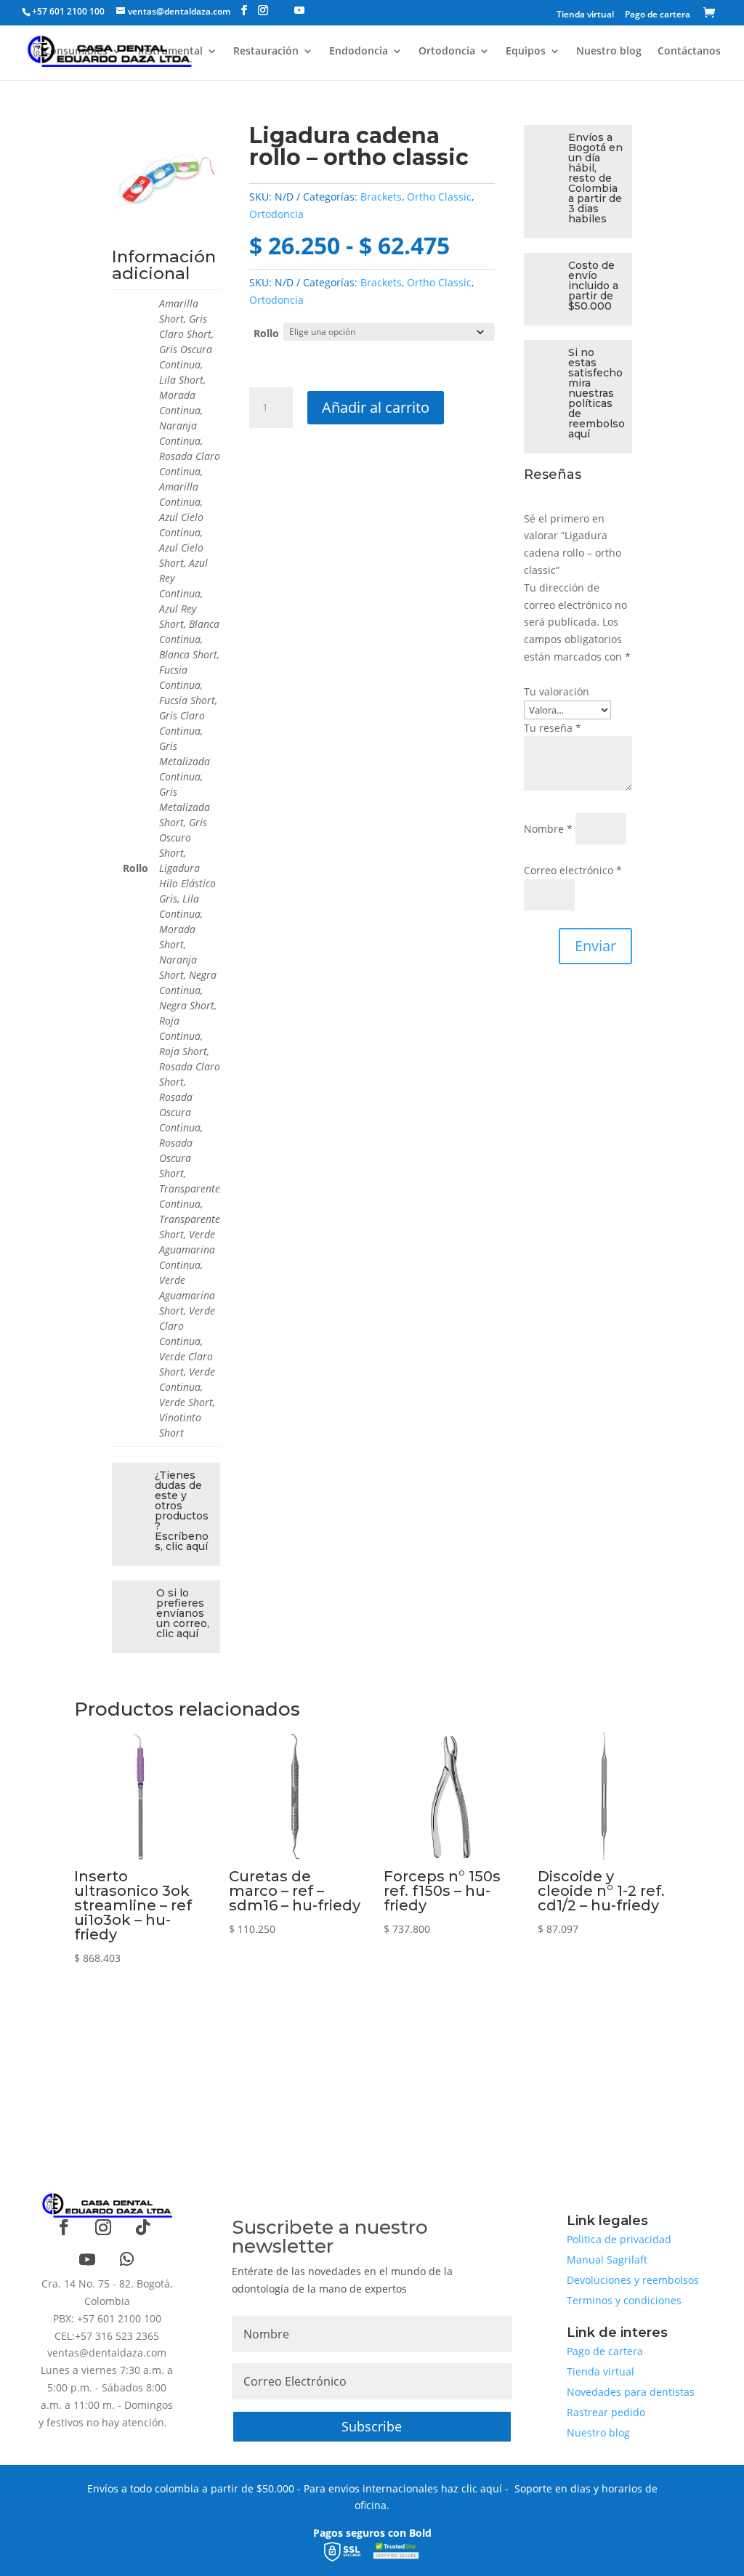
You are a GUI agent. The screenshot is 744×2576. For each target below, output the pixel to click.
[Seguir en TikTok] (142, 2227)
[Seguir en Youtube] (87, 2259)
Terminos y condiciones (624, 2300)
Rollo (266, 333)
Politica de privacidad (619, 2239)
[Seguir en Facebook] (64, 2227)
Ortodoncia (447, 52)
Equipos (526, 52)
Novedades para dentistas (631, 2392)
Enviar (595, 946)
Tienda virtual (585, 15)
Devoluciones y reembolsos (633, 2280)
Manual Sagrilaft (607, 2260)
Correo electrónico (573, 870)
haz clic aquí (472, 2488)
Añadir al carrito (376, 407)
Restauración (266, 52)
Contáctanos (689, 52)
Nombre (548, 829)
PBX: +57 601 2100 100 (107, 2318)
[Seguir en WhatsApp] (126, 2259)
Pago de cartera (658, 15)
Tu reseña (553, 728)
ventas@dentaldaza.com (107, 2353)
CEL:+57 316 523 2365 (107, 2336)
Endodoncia (359, 52)
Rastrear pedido (606, 2412)
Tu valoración (557, 691)
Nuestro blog (609, 52)
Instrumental (170, 52)
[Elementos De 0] (712, 14)
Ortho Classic (439, 197)
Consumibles (76, 52)
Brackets (381, 197)
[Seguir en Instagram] (103, 2227)
